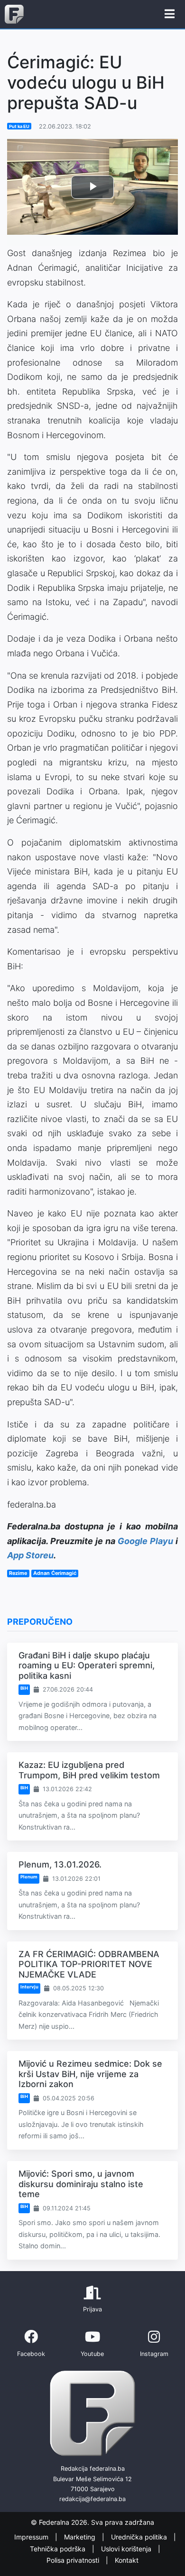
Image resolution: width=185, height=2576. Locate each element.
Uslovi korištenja (127, 2549)
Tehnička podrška (59, 2549)
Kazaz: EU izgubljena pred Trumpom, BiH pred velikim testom (89, 1770)
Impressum (32, 2537)
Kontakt (127, 2561)
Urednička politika (140, 2537)
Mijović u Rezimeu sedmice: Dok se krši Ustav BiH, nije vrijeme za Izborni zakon (90, 2074)
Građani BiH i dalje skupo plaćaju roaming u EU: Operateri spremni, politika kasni (87, 1665)
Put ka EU (19, 126)
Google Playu (145, 1541)
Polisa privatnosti (74, 2561)
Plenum (29, 1877)
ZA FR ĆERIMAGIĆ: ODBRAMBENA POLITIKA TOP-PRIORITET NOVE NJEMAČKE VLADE (89, 1964)
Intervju (29, 1987)
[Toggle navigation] (170, 14)
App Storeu (30, 1555)
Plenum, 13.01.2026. (60, 1864)
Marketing (81, 2537)
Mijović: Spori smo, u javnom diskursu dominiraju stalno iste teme (81, 2184)
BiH (24, 1688)
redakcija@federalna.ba (92, 2499)
